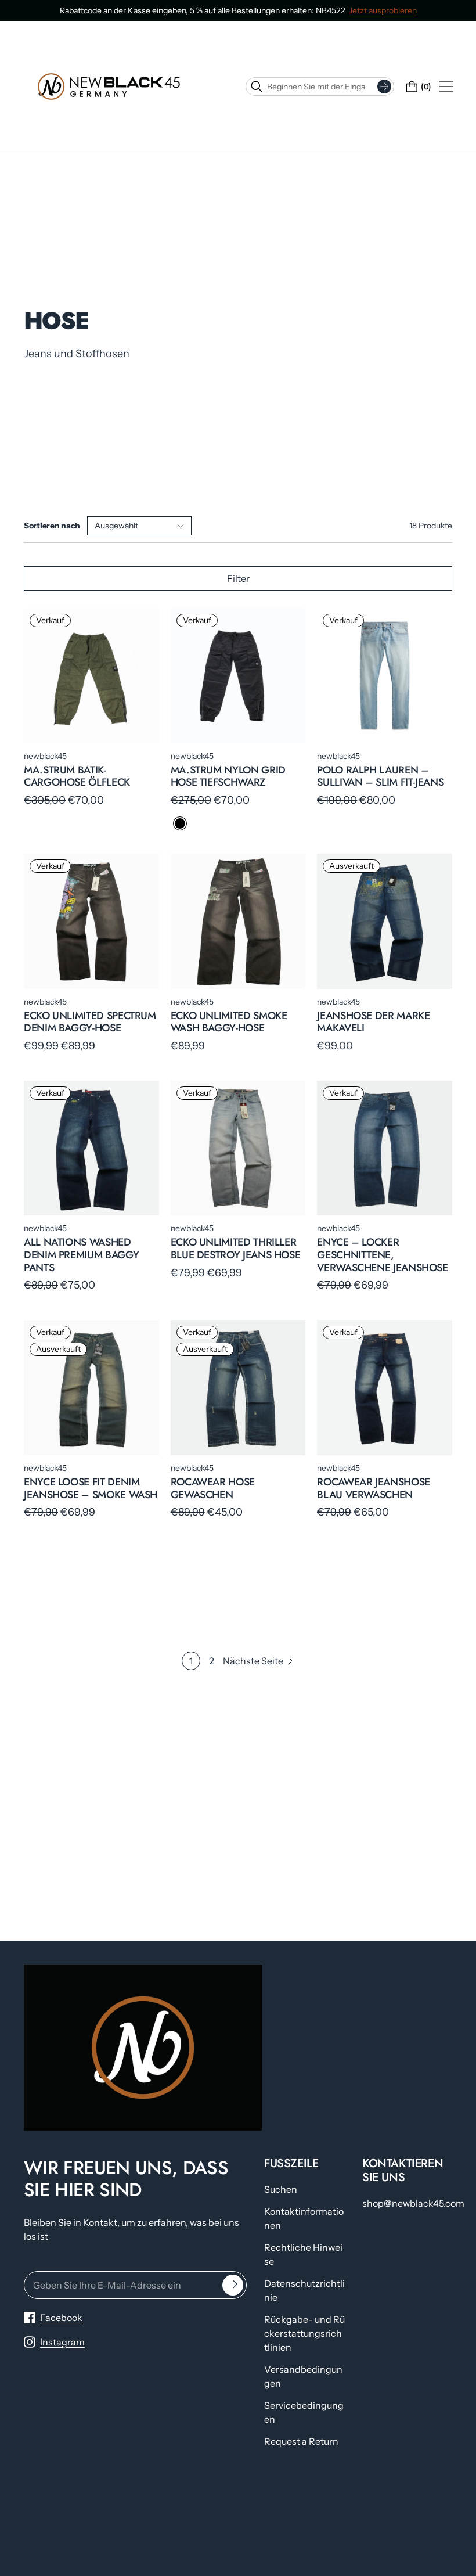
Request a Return (301, 2441)
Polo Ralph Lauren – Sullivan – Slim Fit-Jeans (380, 776)
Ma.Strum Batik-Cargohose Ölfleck (77, 776)
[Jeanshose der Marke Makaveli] (385, 921)
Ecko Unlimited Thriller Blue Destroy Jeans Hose (236, 1249)
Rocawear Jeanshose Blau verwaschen (374, 1488)
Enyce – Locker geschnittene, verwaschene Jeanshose (382, 1255)
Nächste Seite (253, 1661)
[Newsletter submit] (233, 2285)
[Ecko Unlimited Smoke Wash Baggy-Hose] (238, 921)
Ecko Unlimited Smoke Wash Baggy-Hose (229, 1022)
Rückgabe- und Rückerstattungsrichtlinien (304, 2333)
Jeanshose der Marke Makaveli (373, 1022)
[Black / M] (180, 823)
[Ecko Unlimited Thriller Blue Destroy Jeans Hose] (238, 1148)
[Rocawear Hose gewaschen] (238, 1388)
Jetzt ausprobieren (383, 10)
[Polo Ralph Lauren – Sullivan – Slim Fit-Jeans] (385, 676)
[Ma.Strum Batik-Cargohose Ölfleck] (91, 676)
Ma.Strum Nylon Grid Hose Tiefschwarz (228, 776)
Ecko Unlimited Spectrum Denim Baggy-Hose (90, 1022)
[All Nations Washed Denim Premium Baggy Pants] (91, 1148)
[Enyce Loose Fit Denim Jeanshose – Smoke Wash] (91, 1388)
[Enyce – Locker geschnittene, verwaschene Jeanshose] (385, 1148)
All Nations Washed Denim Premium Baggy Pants (81, 1255)
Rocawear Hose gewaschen (213, 1488)
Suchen (281, 2189)
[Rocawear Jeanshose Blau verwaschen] (385, 1388)
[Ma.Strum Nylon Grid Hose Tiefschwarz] (238, 676)
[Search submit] (384, 87)
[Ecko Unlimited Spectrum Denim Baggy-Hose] (91, 921)
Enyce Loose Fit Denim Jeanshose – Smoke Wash (91, 1488)
